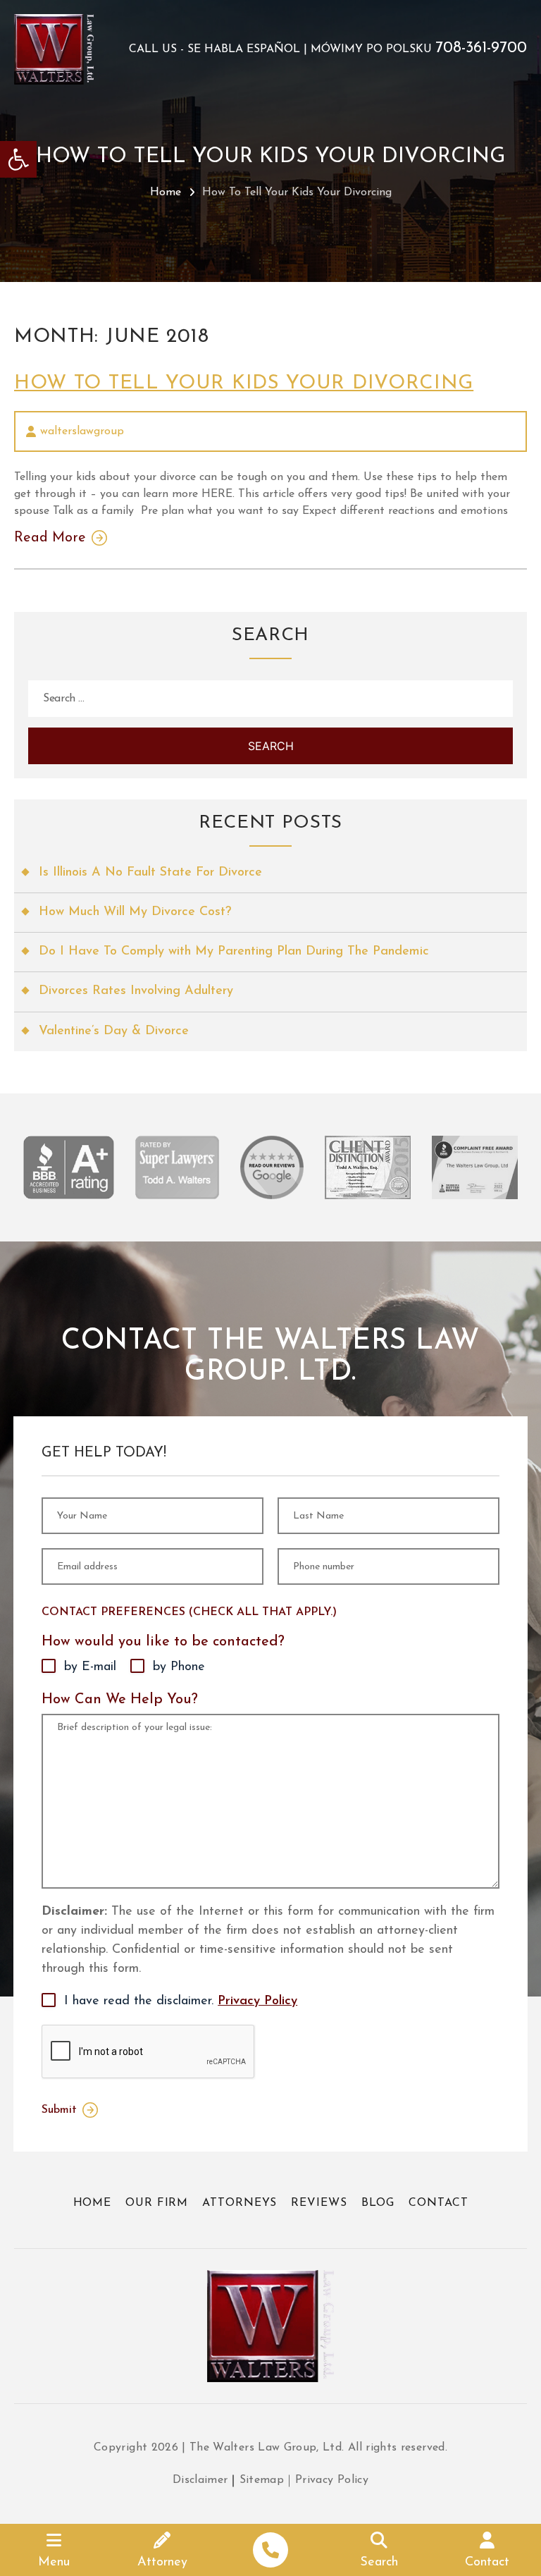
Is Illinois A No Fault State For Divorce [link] (150, 873)
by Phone (179, 1667)
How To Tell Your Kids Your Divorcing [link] (244, 384)
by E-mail (90, 1667)
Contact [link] (438, 2203)
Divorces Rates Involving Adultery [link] (136, 991)
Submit (59, 2110)
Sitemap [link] (262, 2480)
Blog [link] (378, 2203)
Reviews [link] (319, 2203)
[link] (18, 159)
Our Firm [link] (157, 2203)
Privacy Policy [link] (257, 2001)
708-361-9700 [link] (481, 49)
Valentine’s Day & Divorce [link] (114, 1031)
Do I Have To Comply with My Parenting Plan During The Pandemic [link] (234, 952)
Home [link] (166, 192)
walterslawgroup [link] (82, 431)
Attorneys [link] (240, 2203)
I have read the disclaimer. (181, 2001)
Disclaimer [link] (200, 2480)
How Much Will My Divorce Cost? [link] (135, 912)
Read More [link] (50, 538)
